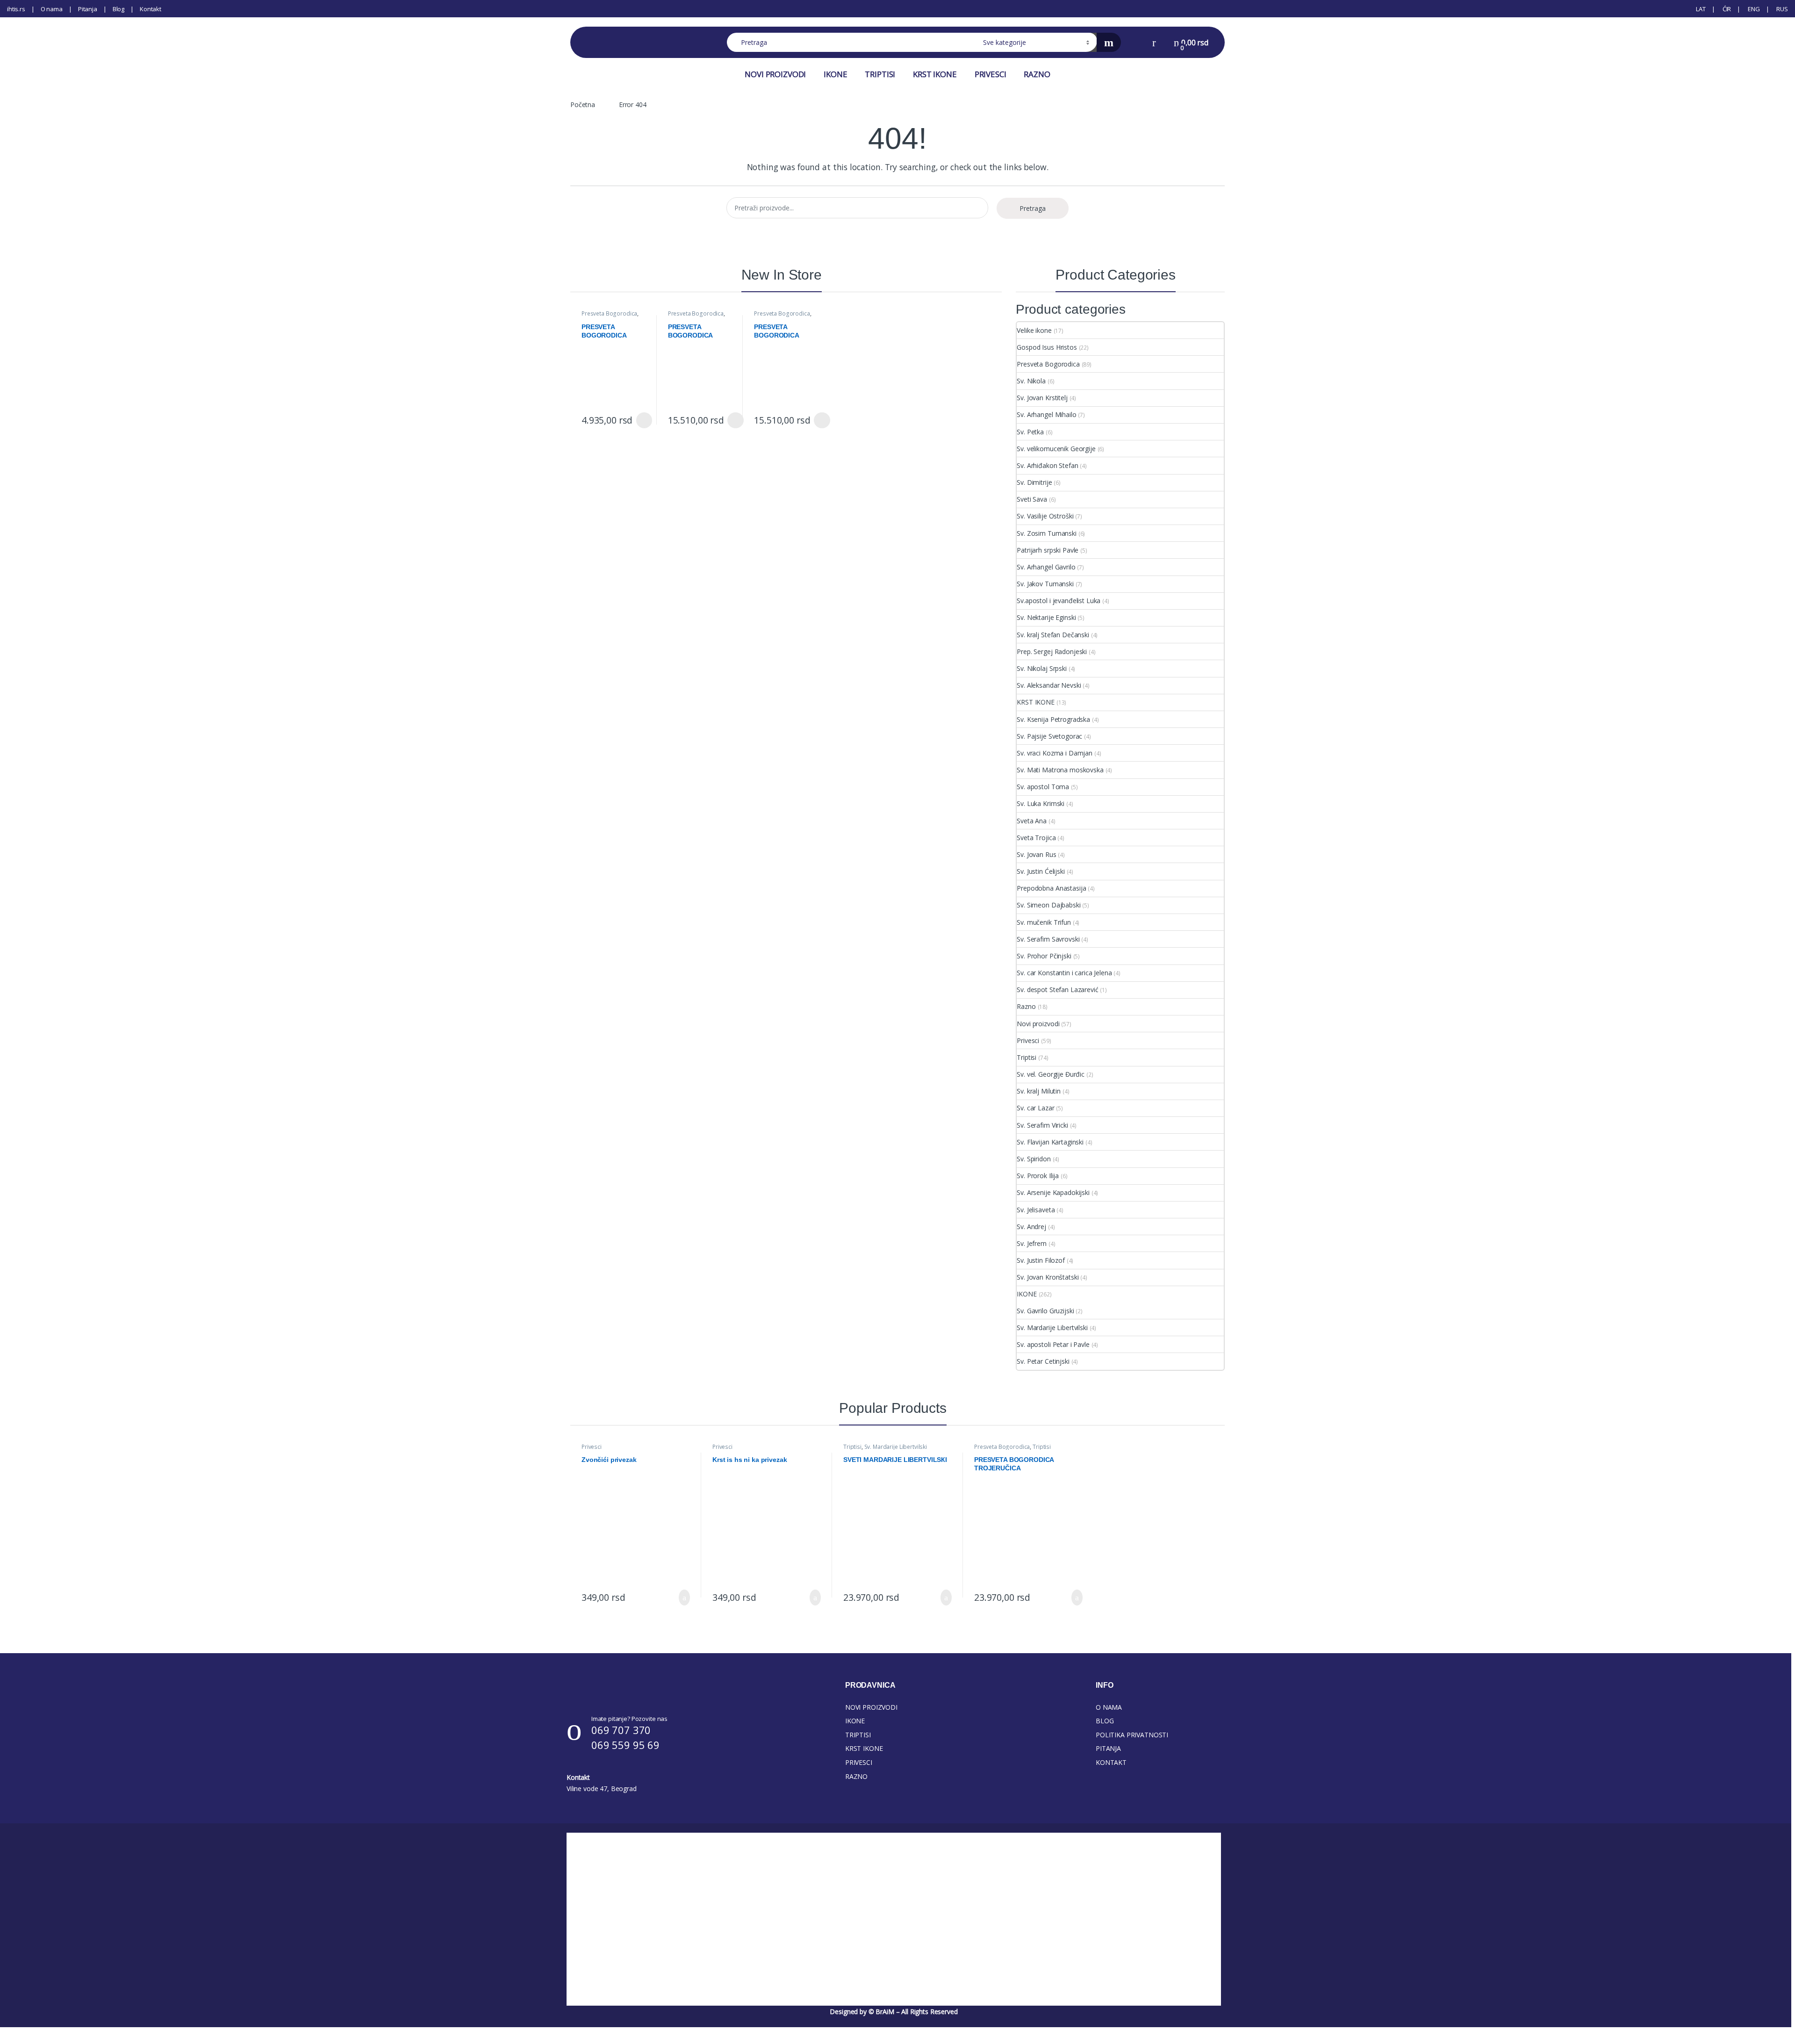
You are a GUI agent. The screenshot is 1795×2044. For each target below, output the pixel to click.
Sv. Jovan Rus (1036, 854)
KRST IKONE (935, 74)
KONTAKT (1111, 1762)
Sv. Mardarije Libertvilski (1052, 1328)
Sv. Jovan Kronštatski (1048, 1277)
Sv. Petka (1030, 432)
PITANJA (1108, 1748)
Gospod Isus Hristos (1047, 347)
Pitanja (88, 9)
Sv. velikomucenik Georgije (1056, 449)
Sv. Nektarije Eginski (1046, 617)
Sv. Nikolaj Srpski (1041, 668)
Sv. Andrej (1031, 1227)
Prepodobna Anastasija (1051, 888)
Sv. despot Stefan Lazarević (1057, 990)
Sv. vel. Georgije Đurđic (1051, 1074)
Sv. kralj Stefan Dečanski (1053, 635)
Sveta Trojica (1036, 838)
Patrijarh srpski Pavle (1048, 550)
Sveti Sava (1032, 499)
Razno (1026, 1006)
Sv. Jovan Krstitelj (1042, 398)
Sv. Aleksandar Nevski (1049, 685)
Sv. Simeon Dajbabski (1048, 905)
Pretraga (1033, 208)
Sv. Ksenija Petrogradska (1053, 719)
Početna (583, 104)
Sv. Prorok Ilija (1038, 1176)
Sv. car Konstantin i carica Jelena (1064, 973)
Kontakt (151, 9)
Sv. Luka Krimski (1041, 803)
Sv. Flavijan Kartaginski (1050, 1142)
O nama (52, 9)
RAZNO (1037, 74)
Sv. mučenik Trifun (1044, 922)
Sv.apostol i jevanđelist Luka (1059, 601)
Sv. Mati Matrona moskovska (1060, 770)
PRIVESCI (991, 74)
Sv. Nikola (1031, 381)
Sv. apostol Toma (1043, 787)
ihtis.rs (16, 9)
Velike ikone (1034, 330)
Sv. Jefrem (1032, 1243)
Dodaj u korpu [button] (681, 1598)
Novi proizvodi (1038, 1024)
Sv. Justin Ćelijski (1041, 871)
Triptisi (1027, 1057)
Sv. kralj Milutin (1039, 1091)
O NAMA (1109, 1707)
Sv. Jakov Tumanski (1045, 584)
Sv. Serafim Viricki (1042, 1125)
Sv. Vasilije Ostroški (1045, 516)
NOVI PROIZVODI (775, 74)
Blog (118, 9)
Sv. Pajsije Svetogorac (1049, 736)
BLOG (1105, 1721)
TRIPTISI (880, 74)
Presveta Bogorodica (609, 313)
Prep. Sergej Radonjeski (1052, 651)
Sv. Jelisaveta (1036, 1210)
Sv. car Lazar (1035, 1108)
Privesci (1028, 1040)
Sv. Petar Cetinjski (1043, 1361)
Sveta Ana (1032, 821)
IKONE (835, 74)
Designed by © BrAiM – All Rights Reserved (894, 2012)
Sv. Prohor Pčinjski (1044, 956)
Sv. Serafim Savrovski (1048, 939)
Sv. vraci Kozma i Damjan (1055, 753)
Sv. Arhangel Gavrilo (1046, 567)
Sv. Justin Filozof (1041, 1260)
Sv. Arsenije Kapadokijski (1053, 1192)
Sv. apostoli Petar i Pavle (1053, 1344)
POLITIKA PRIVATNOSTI (1132, 1735)
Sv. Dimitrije (1034, 482)
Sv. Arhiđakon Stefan (1047, 465)
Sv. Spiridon (1034, 1159)
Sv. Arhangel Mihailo (1046, 414)
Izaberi (642, 420)
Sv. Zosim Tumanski (1046, 533)
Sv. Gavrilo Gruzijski (1045, 1311)
